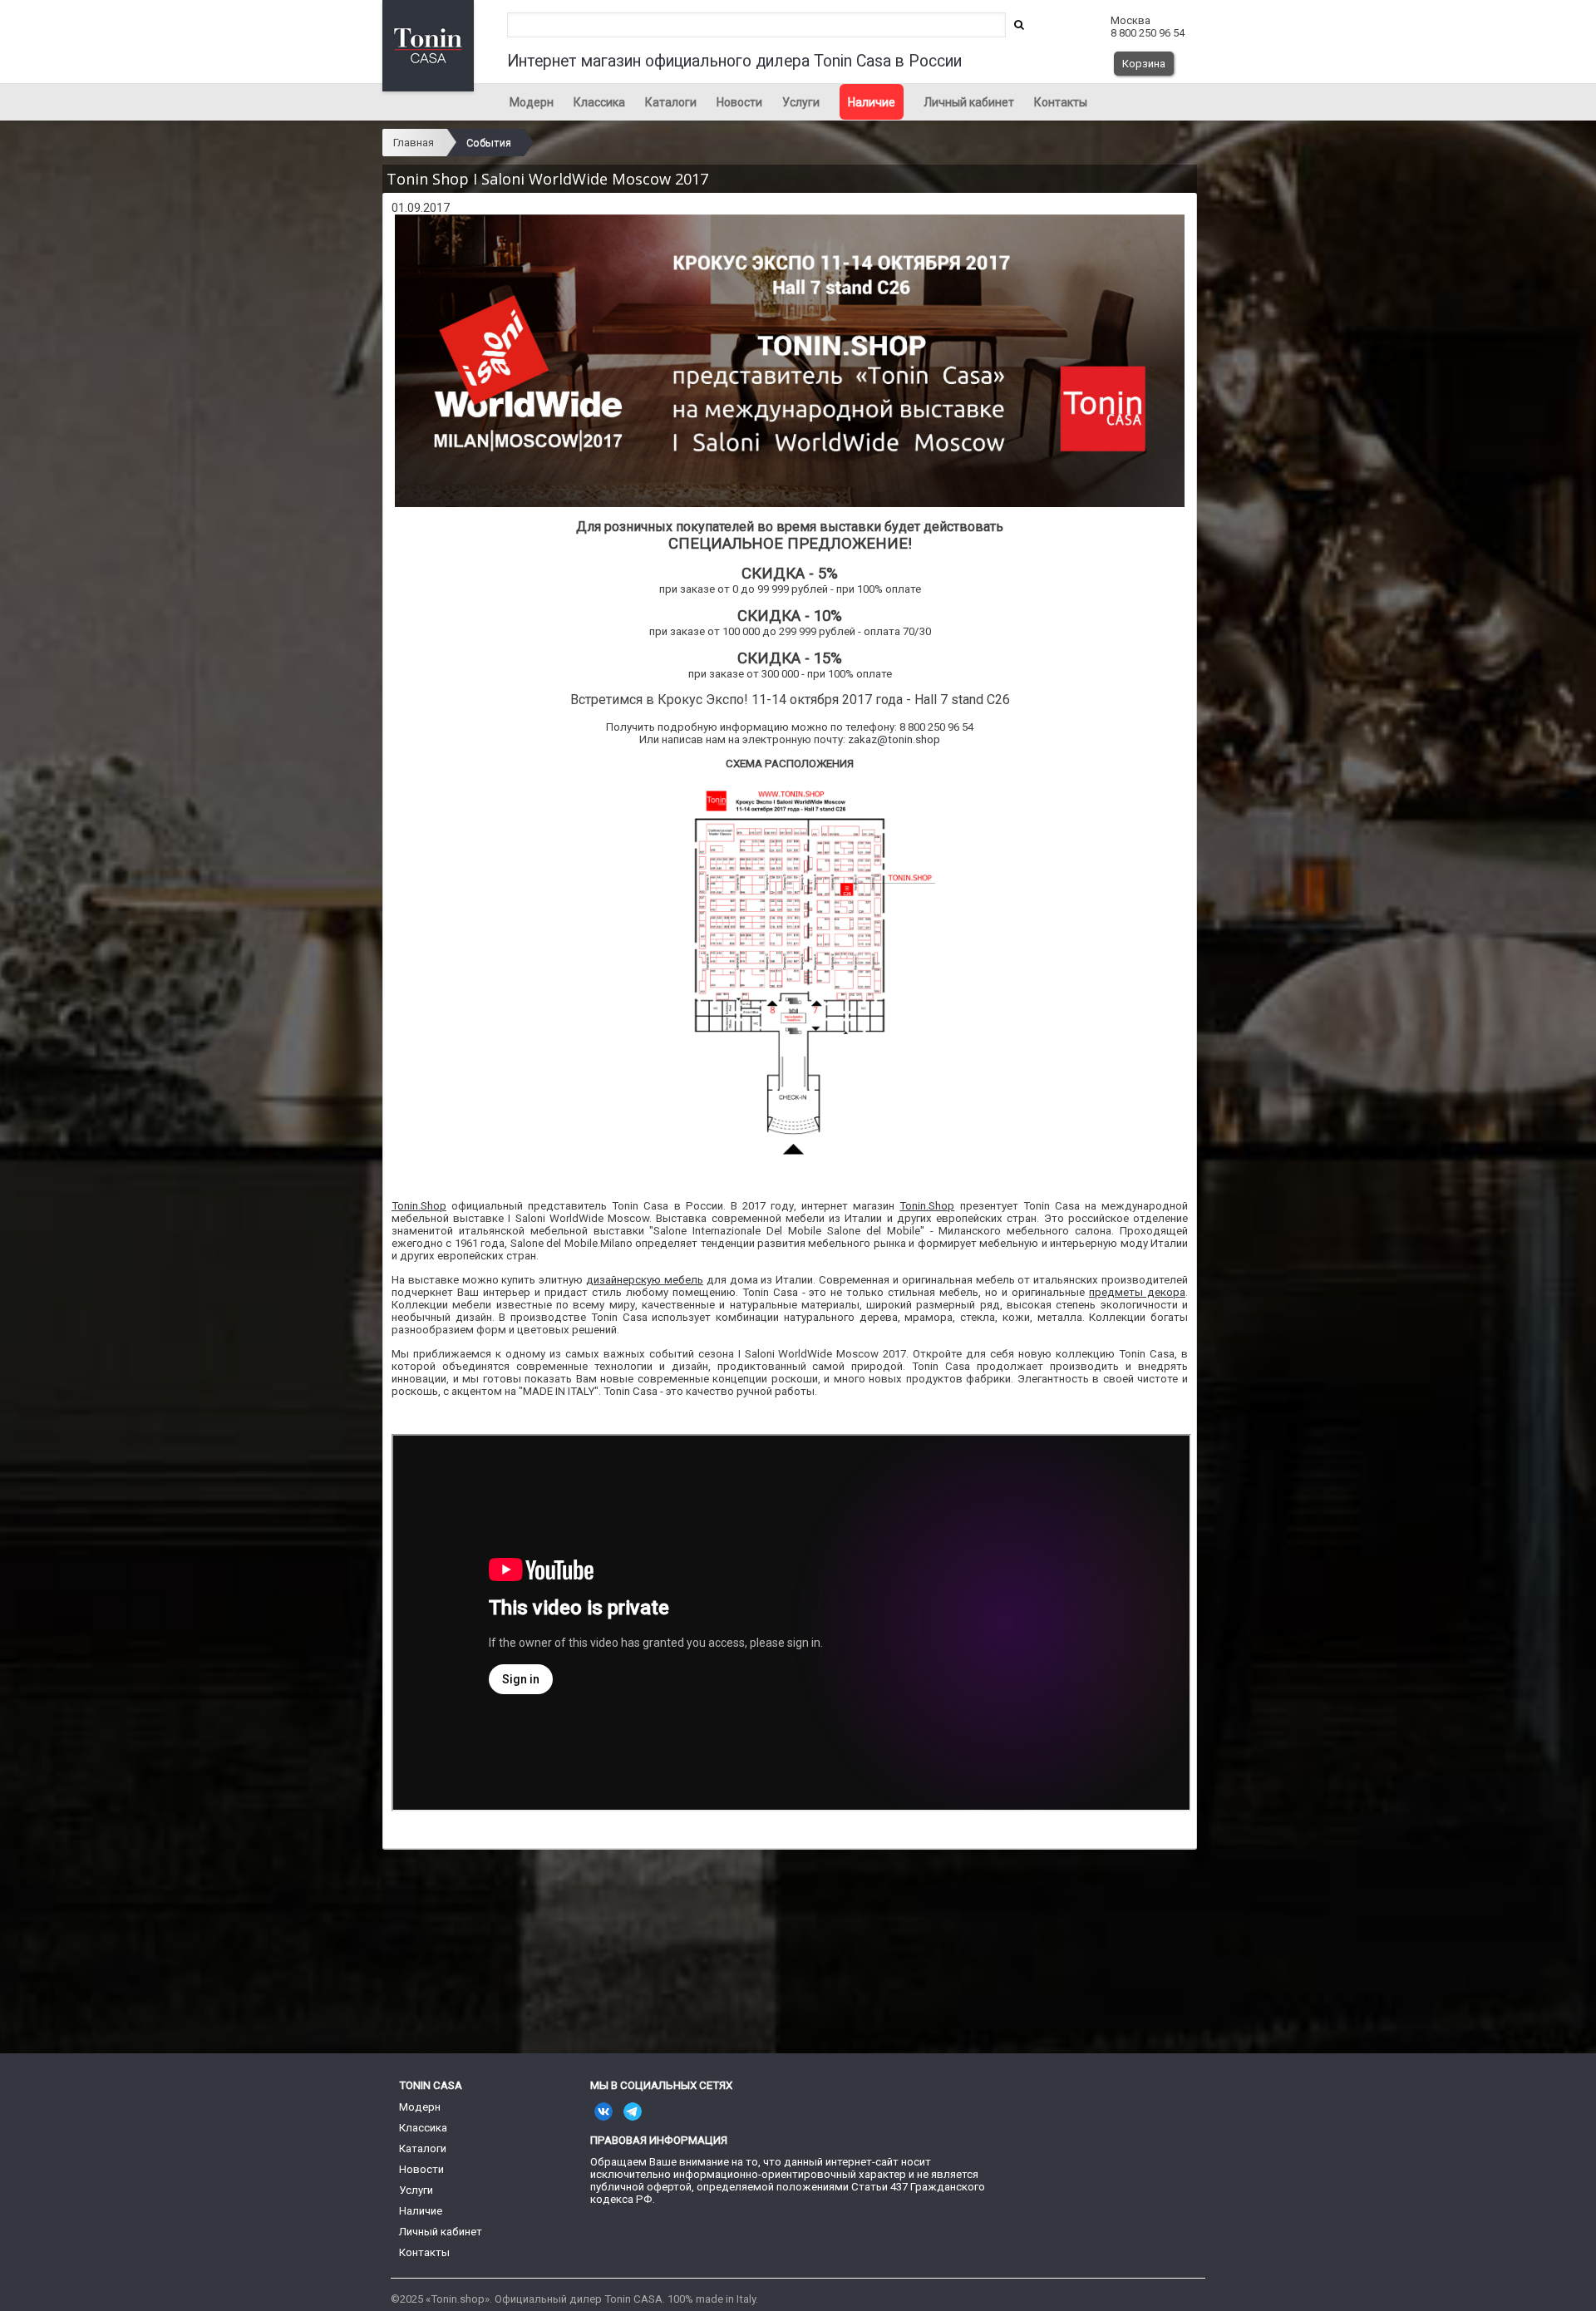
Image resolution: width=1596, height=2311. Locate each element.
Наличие (872, 102)
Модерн (532, 102)
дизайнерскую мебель (645, 1280)
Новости (739, 102)
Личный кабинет (969, 102)
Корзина (1144, 64)
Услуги (801, 102)
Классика (599, 102)
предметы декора (1137, 1292)
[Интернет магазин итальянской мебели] (790, 361)
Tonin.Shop (419, 1206)
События (489, 143)
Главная (414, 143)
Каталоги (671, 102)
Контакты (1061, 102)
